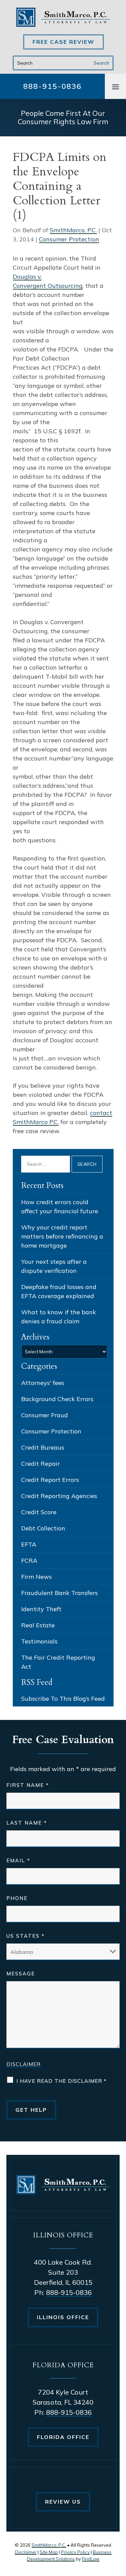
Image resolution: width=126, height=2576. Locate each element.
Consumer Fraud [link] (45, 1415)
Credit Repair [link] (40, 1464)
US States (26, 1936)
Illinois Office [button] (63, 2317)
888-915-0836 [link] (52, 86)
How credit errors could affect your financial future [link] (60, 1207)
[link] (63, 17)
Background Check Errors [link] (57, 1399)
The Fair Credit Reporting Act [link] (58, 1662)
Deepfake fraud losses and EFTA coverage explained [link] (59, 1291)
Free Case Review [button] (64, 42)
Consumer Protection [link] (69, 239)
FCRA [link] (29, 1561)
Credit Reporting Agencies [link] (59, 1496)
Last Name (27, 1823)
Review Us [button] (63, 2502)
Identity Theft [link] (41, 1609)
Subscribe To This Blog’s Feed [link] (63, 1699)
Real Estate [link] (38, 1625)
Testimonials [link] (39, 1641)
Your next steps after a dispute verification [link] (54, 1266)
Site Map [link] (49, 2552)
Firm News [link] (36, 1577)
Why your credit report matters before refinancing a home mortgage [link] (62, 1236)
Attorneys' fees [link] (43, 1383)
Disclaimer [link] (26, 2552)
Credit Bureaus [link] (43, 1447)
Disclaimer (24, 2064)
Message (21, 1974)
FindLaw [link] (91, 2559)
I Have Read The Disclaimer (61, 2081)
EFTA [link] (29, 1544)
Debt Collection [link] (43, 1528)
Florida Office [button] (63, 2437)
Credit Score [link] (39, 1512)
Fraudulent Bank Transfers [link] (59, 1593)
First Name (28, 1785)
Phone (17, 1898)
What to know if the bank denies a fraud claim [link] (59, 1317)
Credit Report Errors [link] (50, 1480)
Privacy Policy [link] (75, 2552)
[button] (116, 87)
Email (18, 1860)
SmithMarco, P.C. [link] (73, 230)
